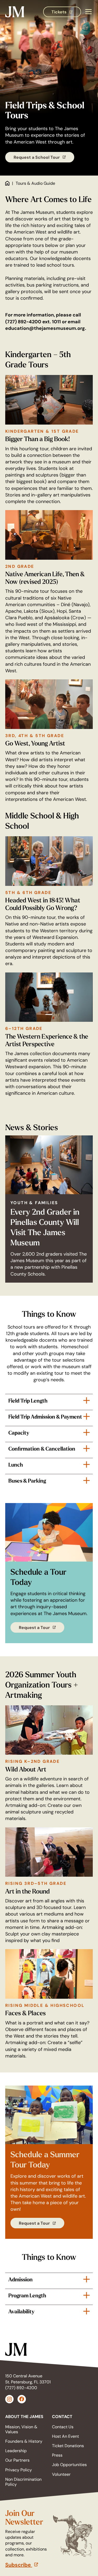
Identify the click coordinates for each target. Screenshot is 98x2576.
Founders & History (24, 2441)
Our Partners (17, 2460)
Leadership (16, 2451)
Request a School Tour (44, 158)
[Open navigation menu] (88, 12)
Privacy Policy (19, 2470)
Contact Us (63, 2427)
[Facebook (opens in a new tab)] (22, 2399)
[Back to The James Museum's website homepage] (15, 12)
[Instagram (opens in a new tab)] (9, 2399)
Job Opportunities (69, 2465)
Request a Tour (42, 1629)
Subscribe (27, 2565)
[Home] (7, 184)
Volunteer (61, 2474)
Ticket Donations (68, 2446)
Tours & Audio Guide (35, 183)
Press (57, 2455)
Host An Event (65, 2436)
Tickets (66, 13)
